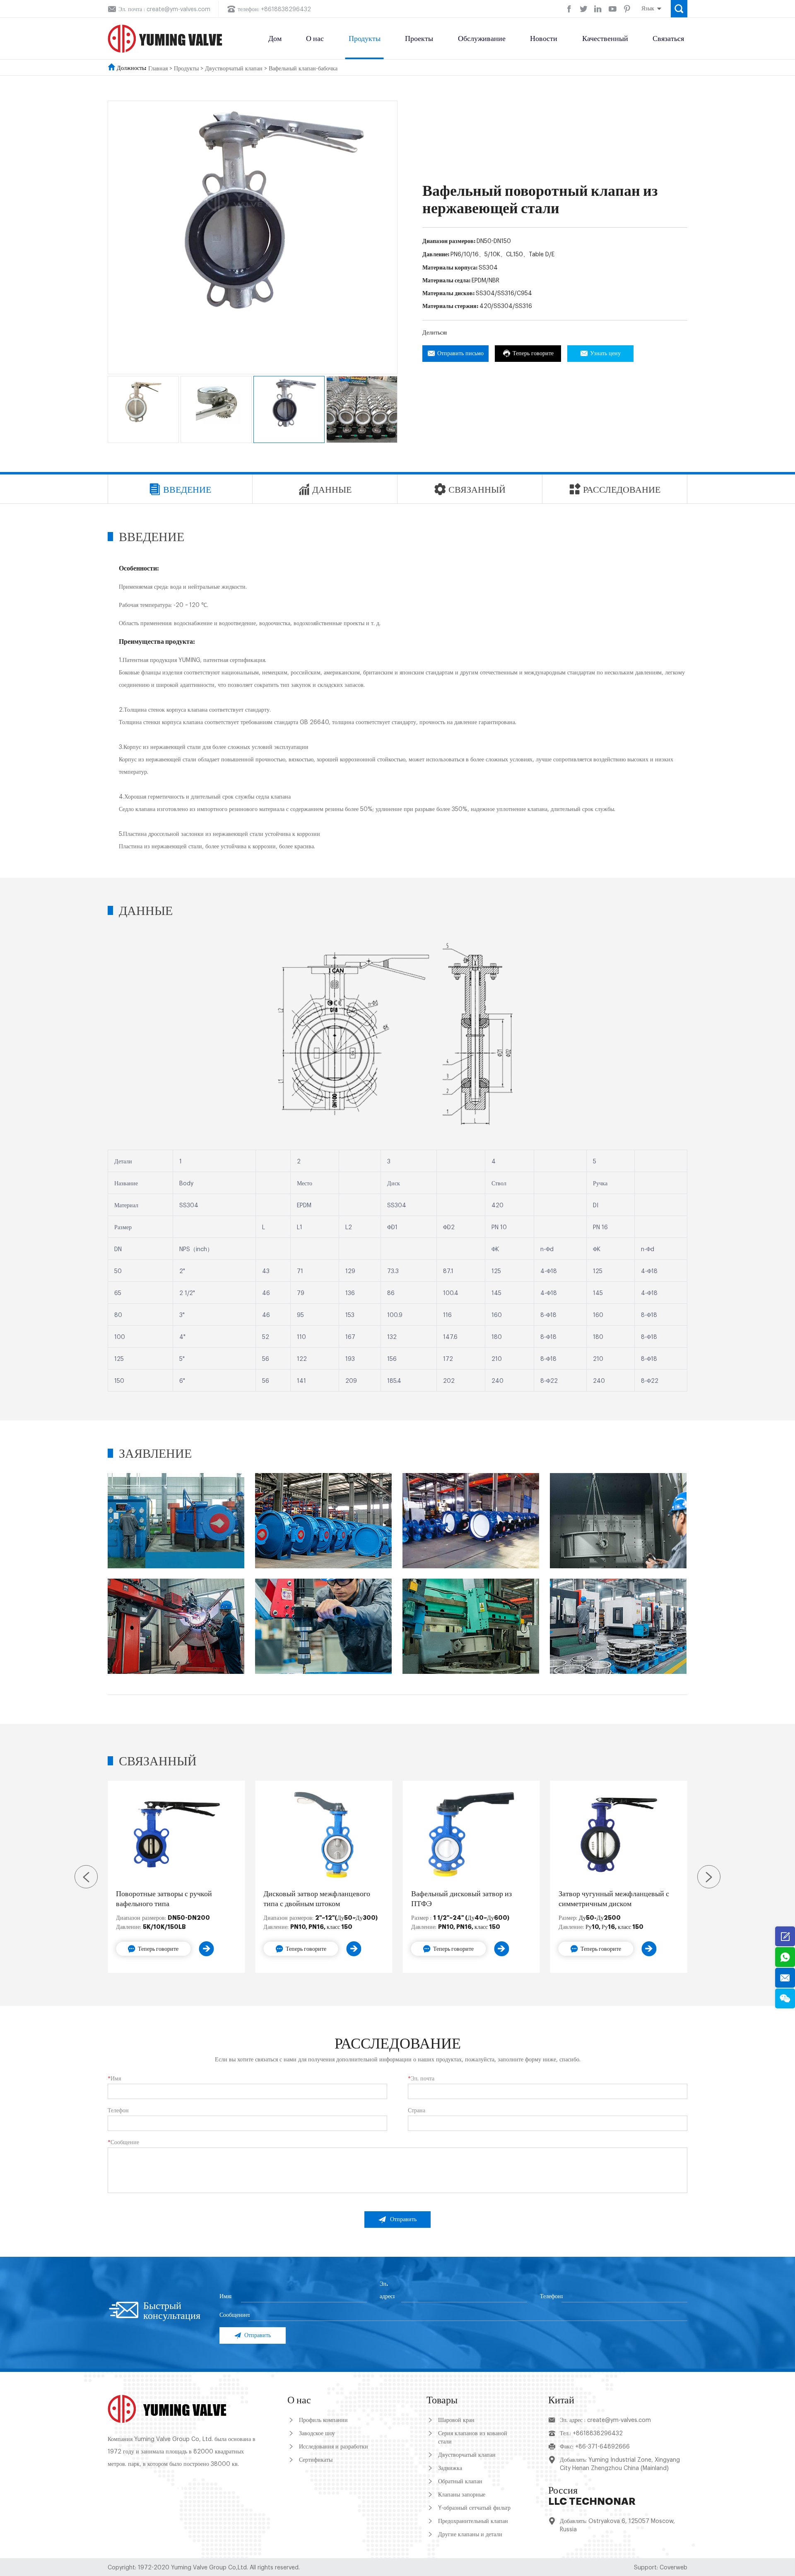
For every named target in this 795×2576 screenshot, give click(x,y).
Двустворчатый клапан (234, 69)
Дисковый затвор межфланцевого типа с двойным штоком (317, 1899)
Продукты (365, 39)
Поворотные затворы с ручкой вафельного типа (164, 1899)
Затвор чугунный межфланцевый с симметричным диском (614, 1899)
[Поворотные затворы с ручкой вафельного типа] (176, 1835)
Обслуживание (482, 39)
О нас (315, 39)
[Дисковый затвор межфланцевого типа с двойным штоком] (324, 1835)
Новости (544, 39)
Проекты (419, 39)
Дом (275, 39)
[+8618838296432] (785, 1957)
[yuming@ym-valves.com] (785, 1978)
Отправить (403, 2220)
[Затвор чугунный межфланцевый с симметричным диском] (619, 1835)
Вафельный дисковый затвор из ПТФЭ (461, 1899)
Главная (158, 69)
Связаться (668, 39)
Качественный (605, 39)
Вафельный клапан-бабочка (303, 69)
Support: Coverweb (661, 2568)
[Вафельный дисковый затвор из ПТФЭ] (471, 1835)
